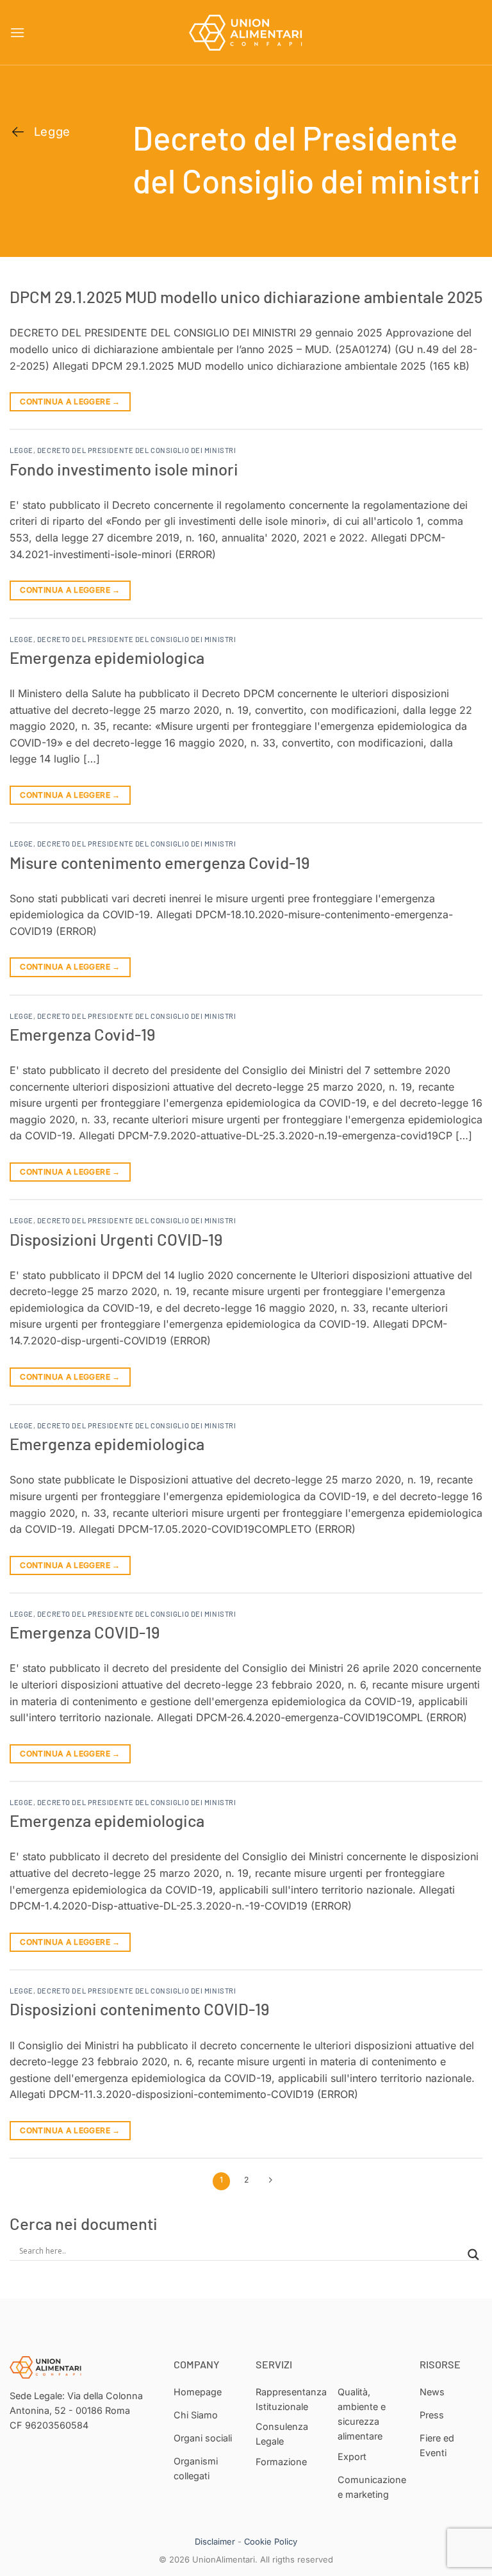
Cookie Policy (271, 2541)
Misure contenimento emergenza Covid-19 (160, 862)
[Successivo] (271, 2181)
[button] (17, 32)
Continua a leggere (70, 401)
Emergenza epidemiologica (107, 657)
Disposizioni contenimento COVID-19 (139, 2009)
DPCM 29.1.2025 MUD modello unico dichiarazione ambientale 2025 (246, 296)
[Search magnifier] (473, 2255)
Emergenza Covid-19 (82, 1034)
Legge (21, 450)
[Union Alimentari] (246, 33)
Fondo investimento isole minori (124, 469)
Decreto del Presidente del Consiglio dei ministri (136, 450)
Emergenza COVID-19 (85, 1632)
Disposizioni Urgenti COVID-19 (116, 1239)
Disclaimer (215, 2541)
